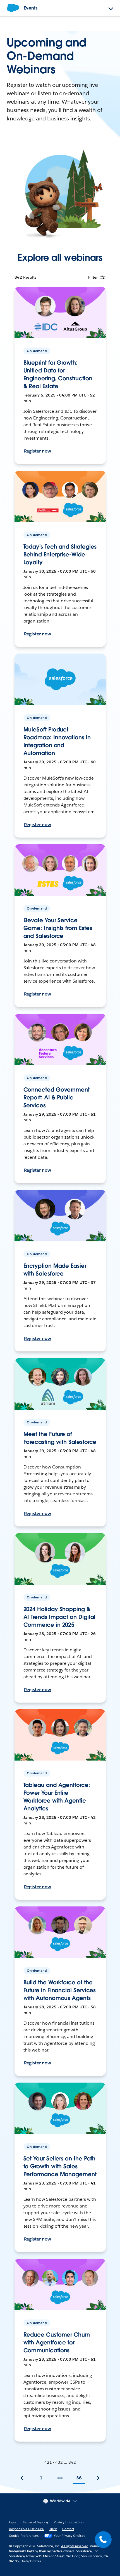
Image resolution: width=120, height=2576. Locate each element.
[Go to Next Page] (98, 2478)
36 (79, 2478)
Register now (38, 451)
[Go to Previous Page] (22, 2478)
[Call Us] (103, 2540)
